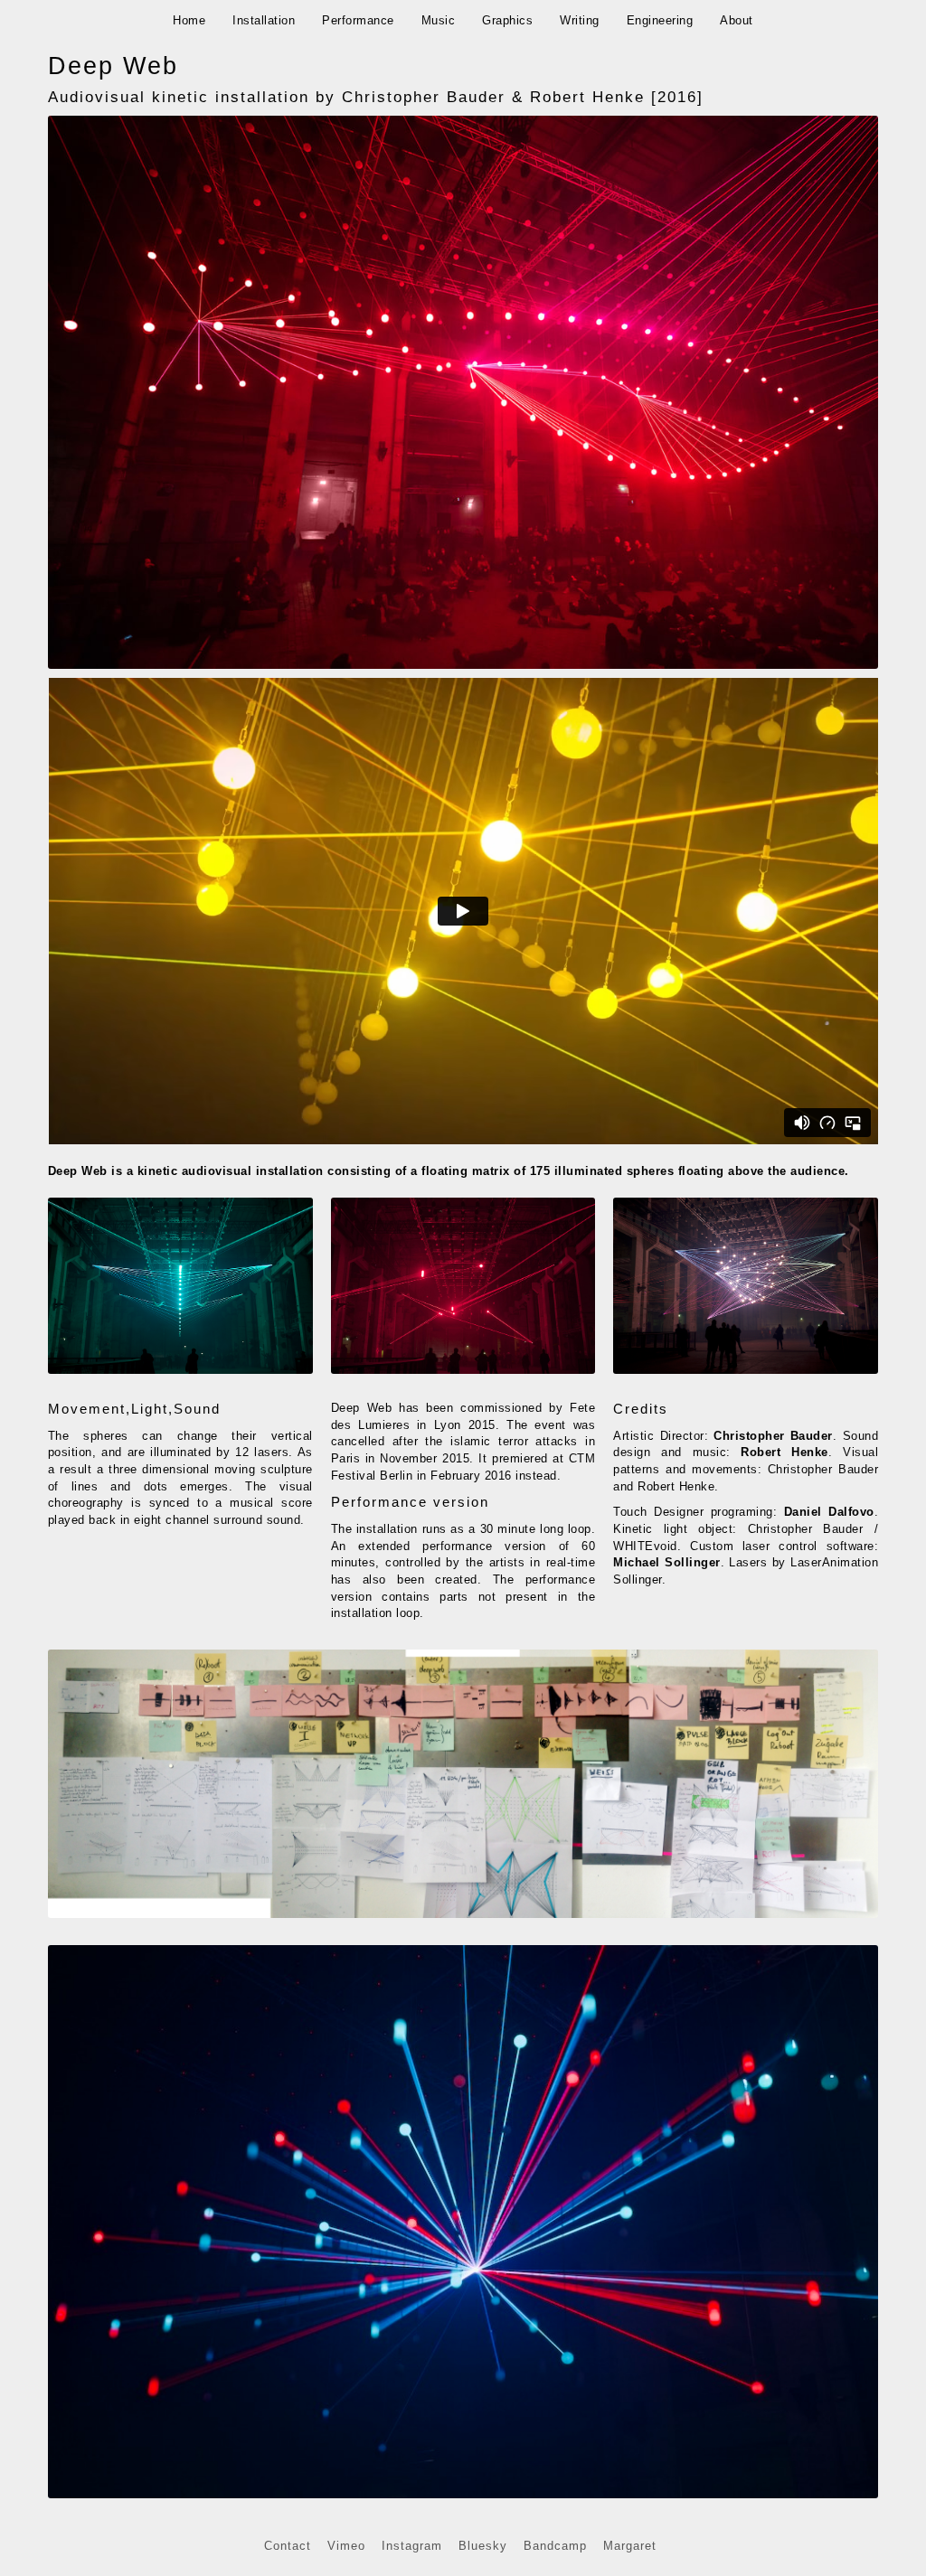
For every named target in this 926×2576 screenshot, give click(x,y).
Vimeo (346, 2546)
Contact (288, 2546)
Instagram (412, 2546)
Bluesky (483, 2546)
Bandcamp (555, 2546)
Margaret (630, 2546)
